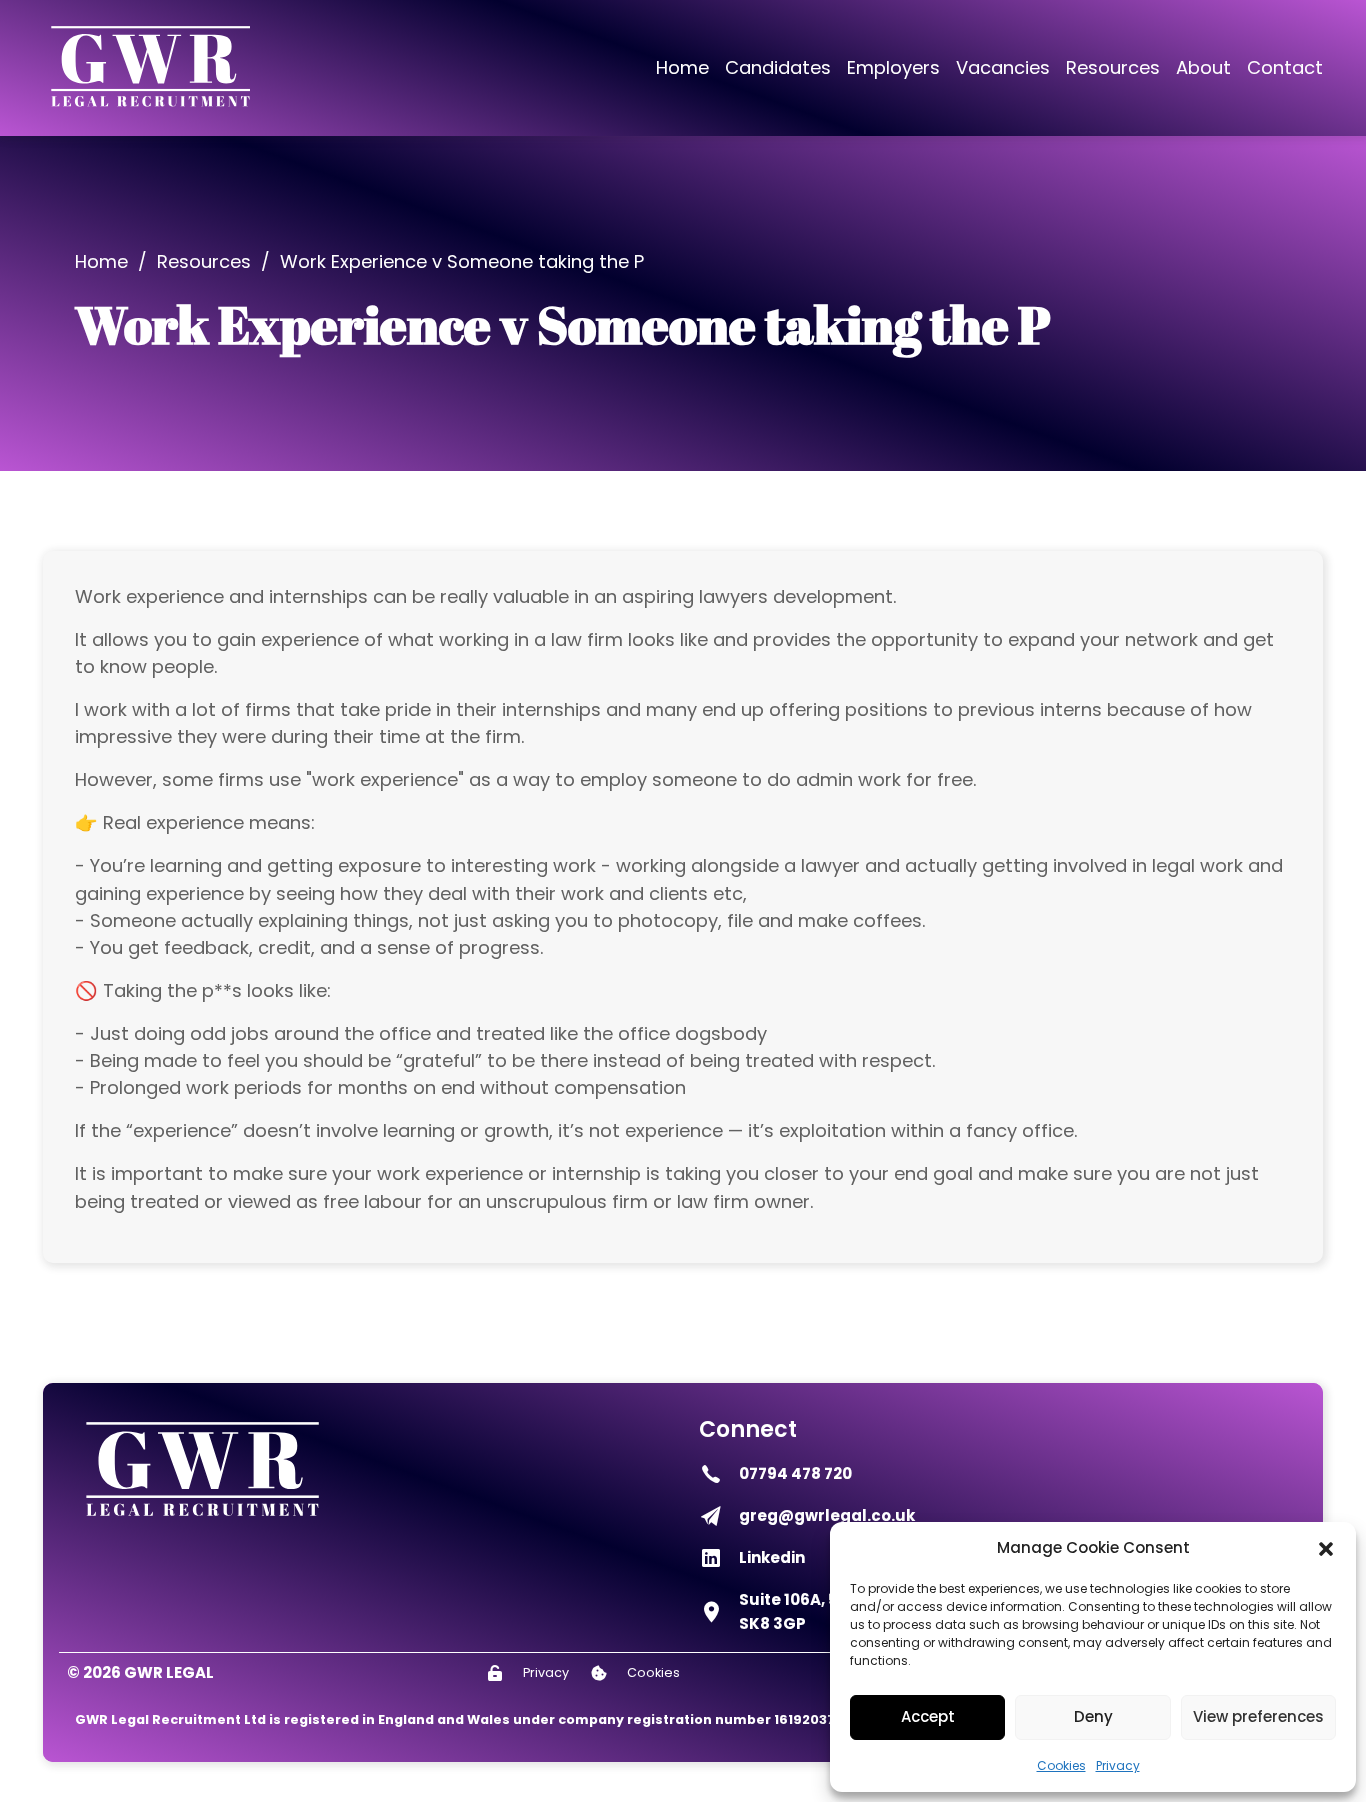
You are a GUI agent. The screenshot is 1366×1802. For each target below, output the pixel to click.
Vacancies (1003, 67)
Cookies (1061, 1765)
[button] (1326, 1549)
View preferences (1258, 1716)
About (1203, 67)
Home (682, 67)
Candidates (778, 67)
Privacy (1118, 1765)
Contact (1285, 67)
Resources (1113, 67)
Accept (928, 1716)
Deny (1093, 1716)
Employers (893, 67)
